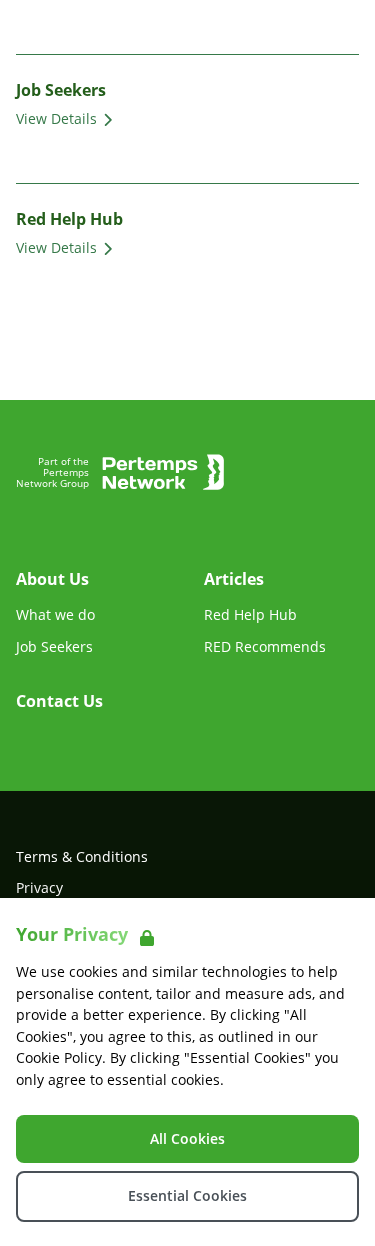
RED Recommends (265, 647)
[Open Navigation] (335, 28)
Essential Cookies (187, 1195)
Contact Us (59, 701)
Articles (234, 579)
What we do (55, 615)
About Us (52, 579)
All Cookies (187, 1138)
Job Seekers (54, 647)
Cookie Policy (59, 1057)
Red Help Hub (250, 615)
